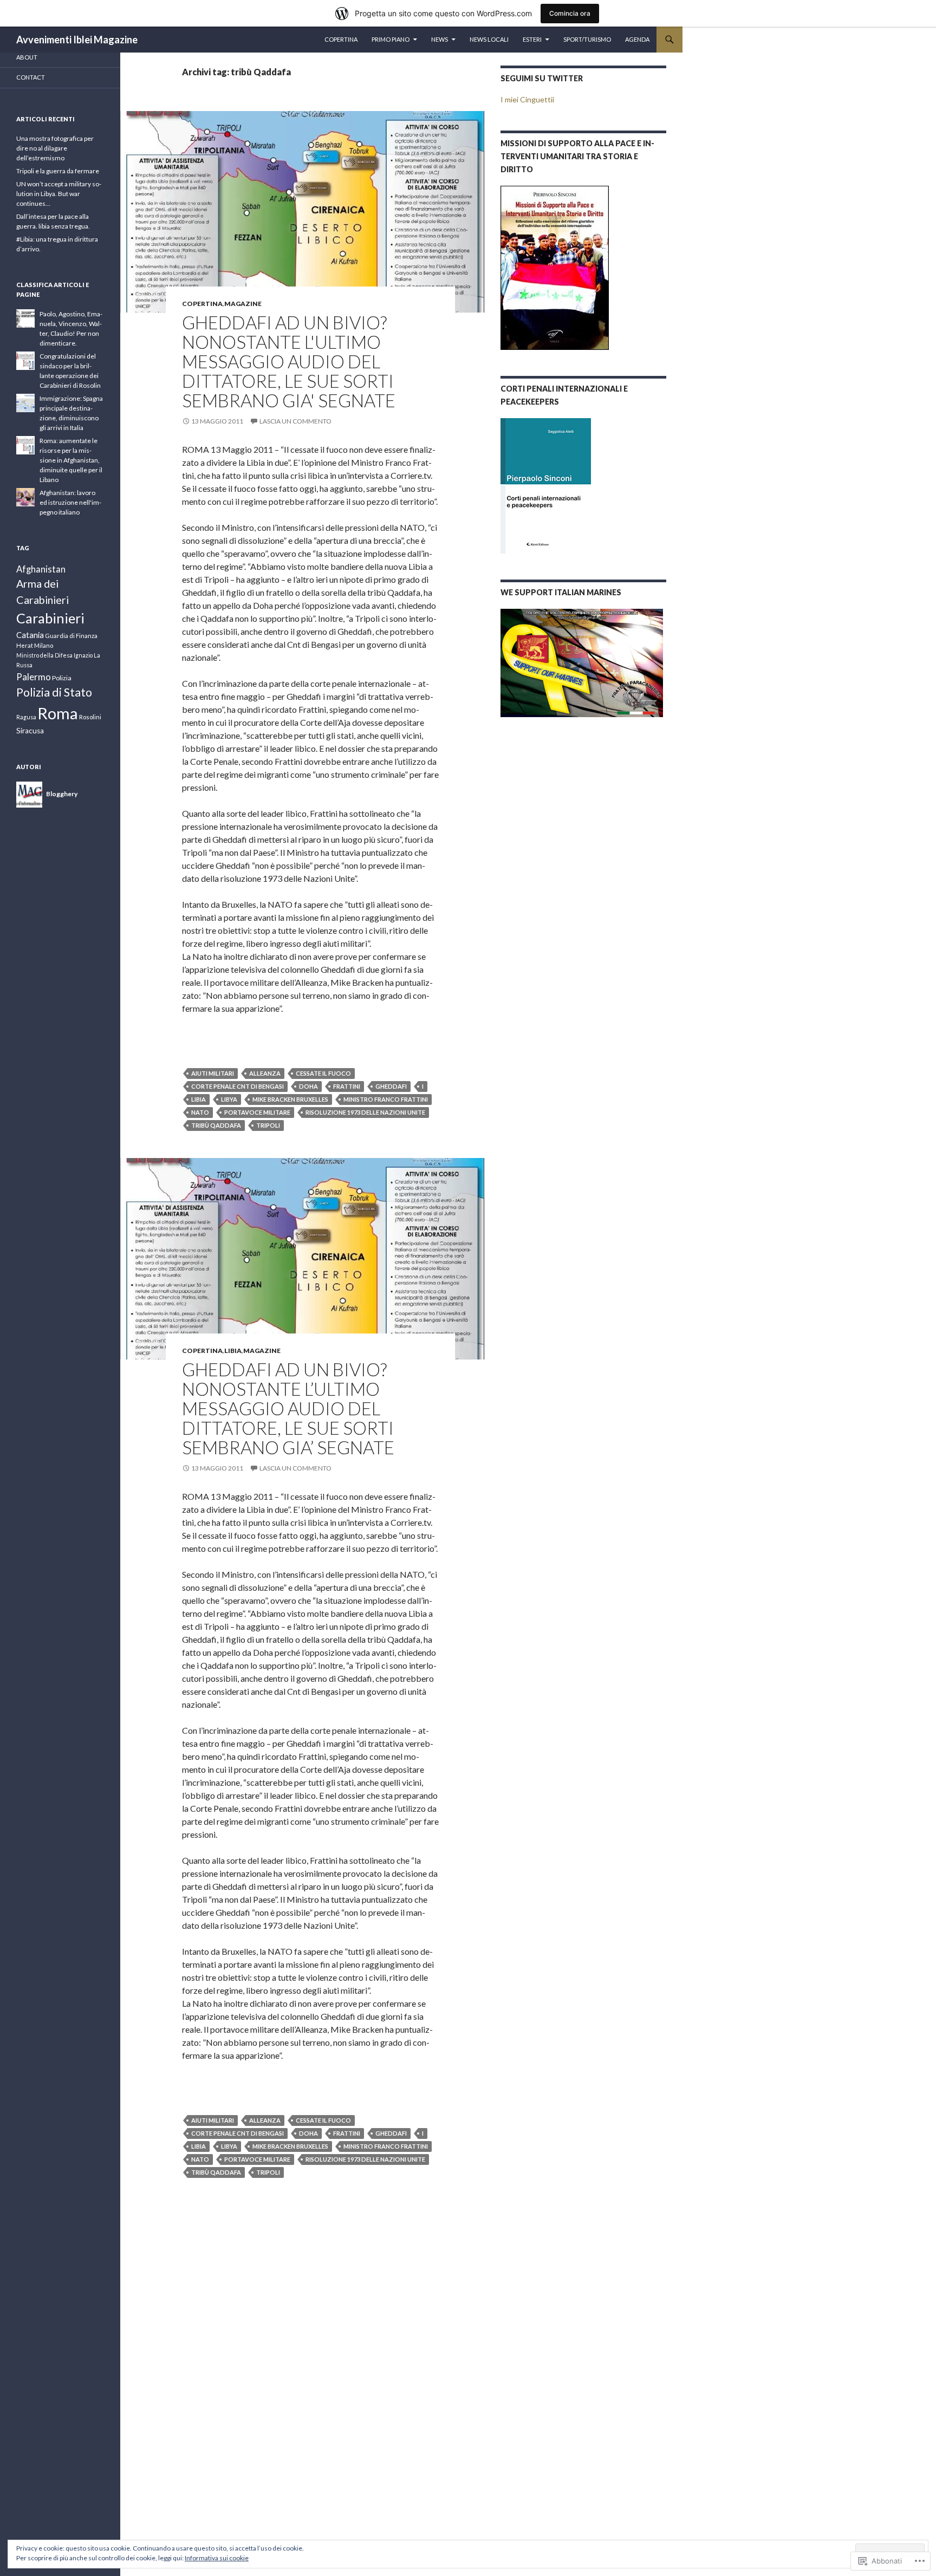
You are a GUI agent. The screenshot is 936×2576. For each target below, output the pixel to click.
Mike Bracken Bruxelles (290, 1099)
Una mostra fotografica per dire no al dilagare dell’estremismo (55, 148)
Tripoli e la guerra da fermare (58, 171)
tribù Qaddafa (216, 1125)
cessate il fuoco (323, 1073)
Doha (308, 1086)
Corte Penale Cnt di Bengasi (238, 1086)
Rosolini (90, 717)
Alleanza (265, 1073)
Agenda (637, 39)
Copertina (341, 39)
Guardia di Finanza (71, 636)
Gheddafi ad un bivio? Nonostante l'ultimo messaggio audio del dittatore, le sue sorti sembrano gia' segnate (289, 361)
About (27, 57)
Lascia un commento (295, 421)
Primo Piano (391, 39)
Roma (58, 713)
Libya (229, 1099)
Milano (44, 645)
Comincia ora (570, 13)
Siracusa (30, 731)
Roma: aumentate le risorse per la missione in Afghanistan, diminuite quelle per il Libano (71, 460)
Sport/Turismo (587, 39)
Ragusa (26, 717)
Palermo (34, 677)
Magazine (243, 304)
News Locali (489, 39)
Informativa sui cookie (217, 2558)
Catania (30, 635)
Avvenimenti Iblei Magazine (77, 40)
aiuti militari (213, 1073)
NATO (200, 1112)
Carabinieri (50, 618)
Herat (25, 645)
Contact (31, 77)
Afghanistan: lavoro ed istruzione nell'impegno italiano (70, 502)
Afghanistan (41, 569)
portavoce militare (257, 1112)
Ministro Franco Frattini (386, 1099)
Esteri (532, 39)
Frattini (347, 1086)
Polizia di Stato (54, 692)
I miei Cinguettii (527, 99)
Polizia (62, 678)
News (440, 39)
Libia (199, 1099)
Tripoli (268, 1125)
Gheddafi (391, 1086)
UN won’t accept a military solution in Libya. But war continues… (59, 194)
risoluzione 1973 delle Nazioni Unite (365, 1112)
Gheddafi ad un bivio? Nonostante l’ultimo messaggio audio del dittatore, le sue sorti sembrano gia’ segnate (288, 1408)
